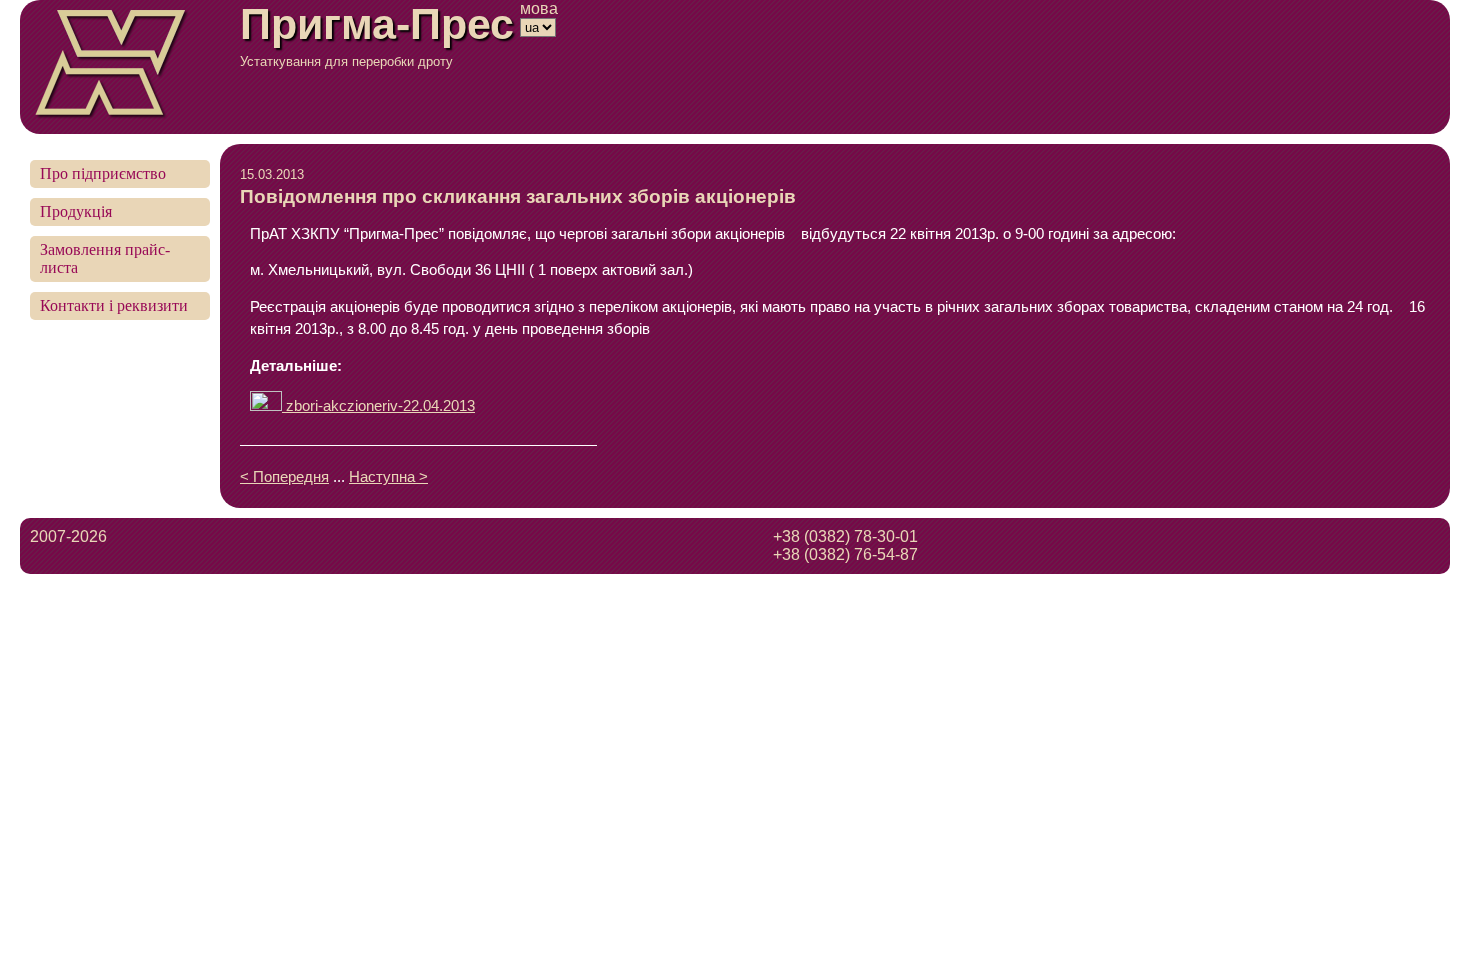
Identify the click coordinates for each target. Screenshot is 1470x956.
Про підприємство (103, 173)
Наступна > (388, 477)
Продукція (76, 211)
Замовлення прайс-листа (105, 258)
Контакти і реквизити (114, 305)
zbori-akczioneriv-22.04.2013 (378, 406)
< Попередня (284, 477)
